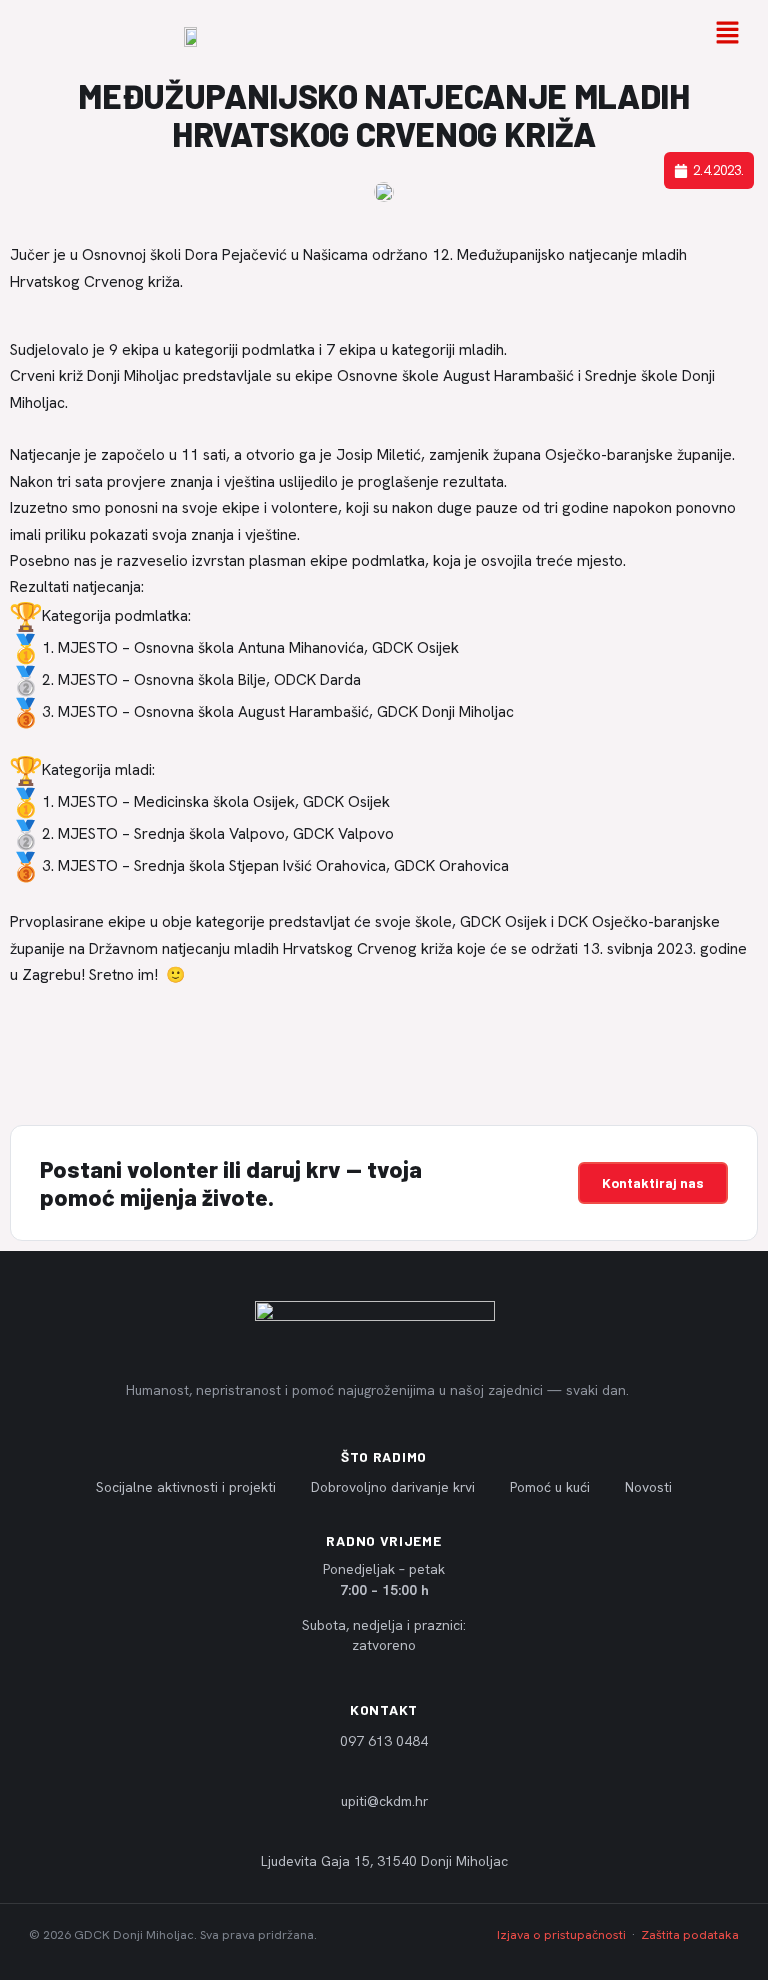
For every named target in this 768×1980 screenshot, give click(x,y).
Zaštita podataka (690, 1935)
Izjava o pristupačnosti (561, 1935)
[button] (728, 35)
